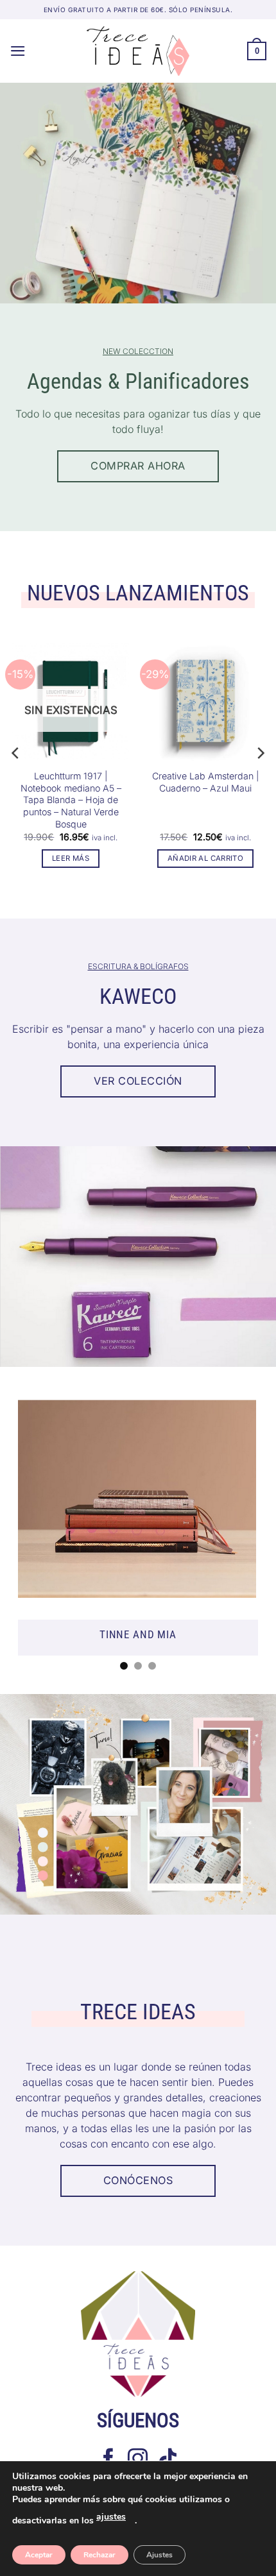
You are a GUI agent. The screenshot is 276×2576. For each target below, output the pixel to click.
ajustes (111, 2517)
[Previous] (16, 753)
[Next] (260, 753)
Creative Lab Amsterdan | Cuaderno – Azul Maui (205, 782)
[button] (18, 51)
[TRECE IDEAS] (138, 51)
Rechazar (99, 2555)
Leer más (71, 858)
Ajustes (160, 2555)
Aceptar (39, 2555)
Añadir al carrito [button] (205, 858)
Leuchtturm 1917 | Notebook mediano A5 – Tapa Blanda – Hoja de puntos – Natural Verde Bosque (71, 800)
